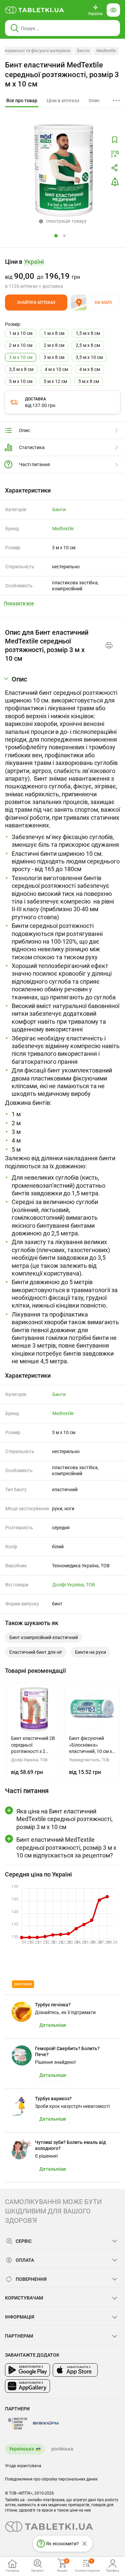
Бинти (83, 51)
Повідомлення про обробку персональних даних (51, 2479)
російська (62, 2449)
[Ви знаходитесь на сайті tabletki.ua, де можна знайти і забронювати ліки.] (35, 10)
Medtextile (106, 51)
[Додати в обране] (115, 140)
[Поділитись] (115, 168)
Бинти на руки (90, 1652)
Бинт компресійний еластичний (44, 1637)
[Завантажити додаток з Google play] (27, 2370)
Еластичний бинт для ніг (36, 1652)
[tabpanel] (62, 1020)
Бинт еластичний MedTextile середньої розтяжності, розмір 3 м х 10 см (62, 74)
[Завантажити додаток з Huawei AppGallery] (27, 2386)
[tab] (22, 101)
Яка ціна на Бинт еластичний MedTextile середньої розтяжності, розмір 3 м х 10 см (64, 1819)
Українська (21, 2449)
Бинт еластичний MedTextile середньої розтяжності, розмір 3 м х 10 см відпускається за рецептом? (66, 1847)
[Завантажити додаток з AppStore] (75, 2370)
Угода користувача (23, 2466)
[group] (62, 273)
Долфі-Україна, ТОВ (74, 1585)
